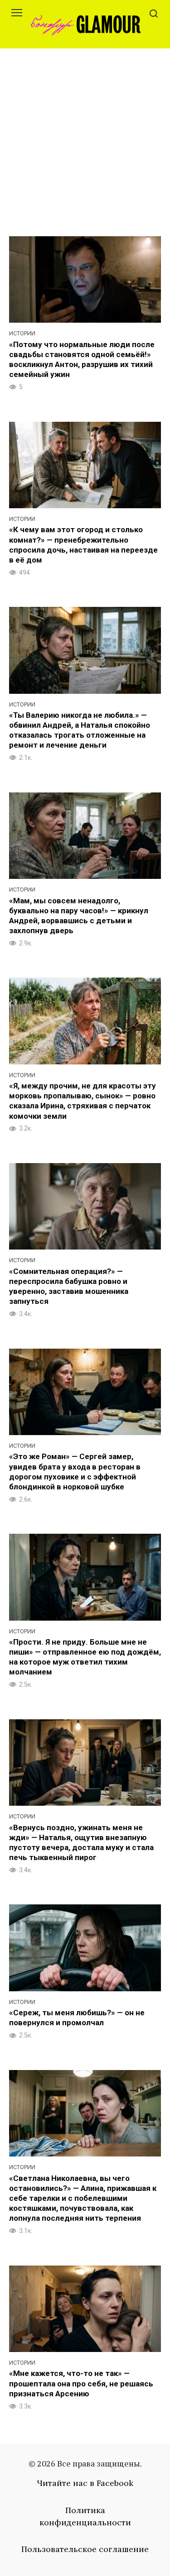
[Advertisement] (85, 138)
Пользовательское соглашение (85, 2549)
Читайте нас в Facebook (85, 2483)
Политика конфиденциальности (85, 2516)
